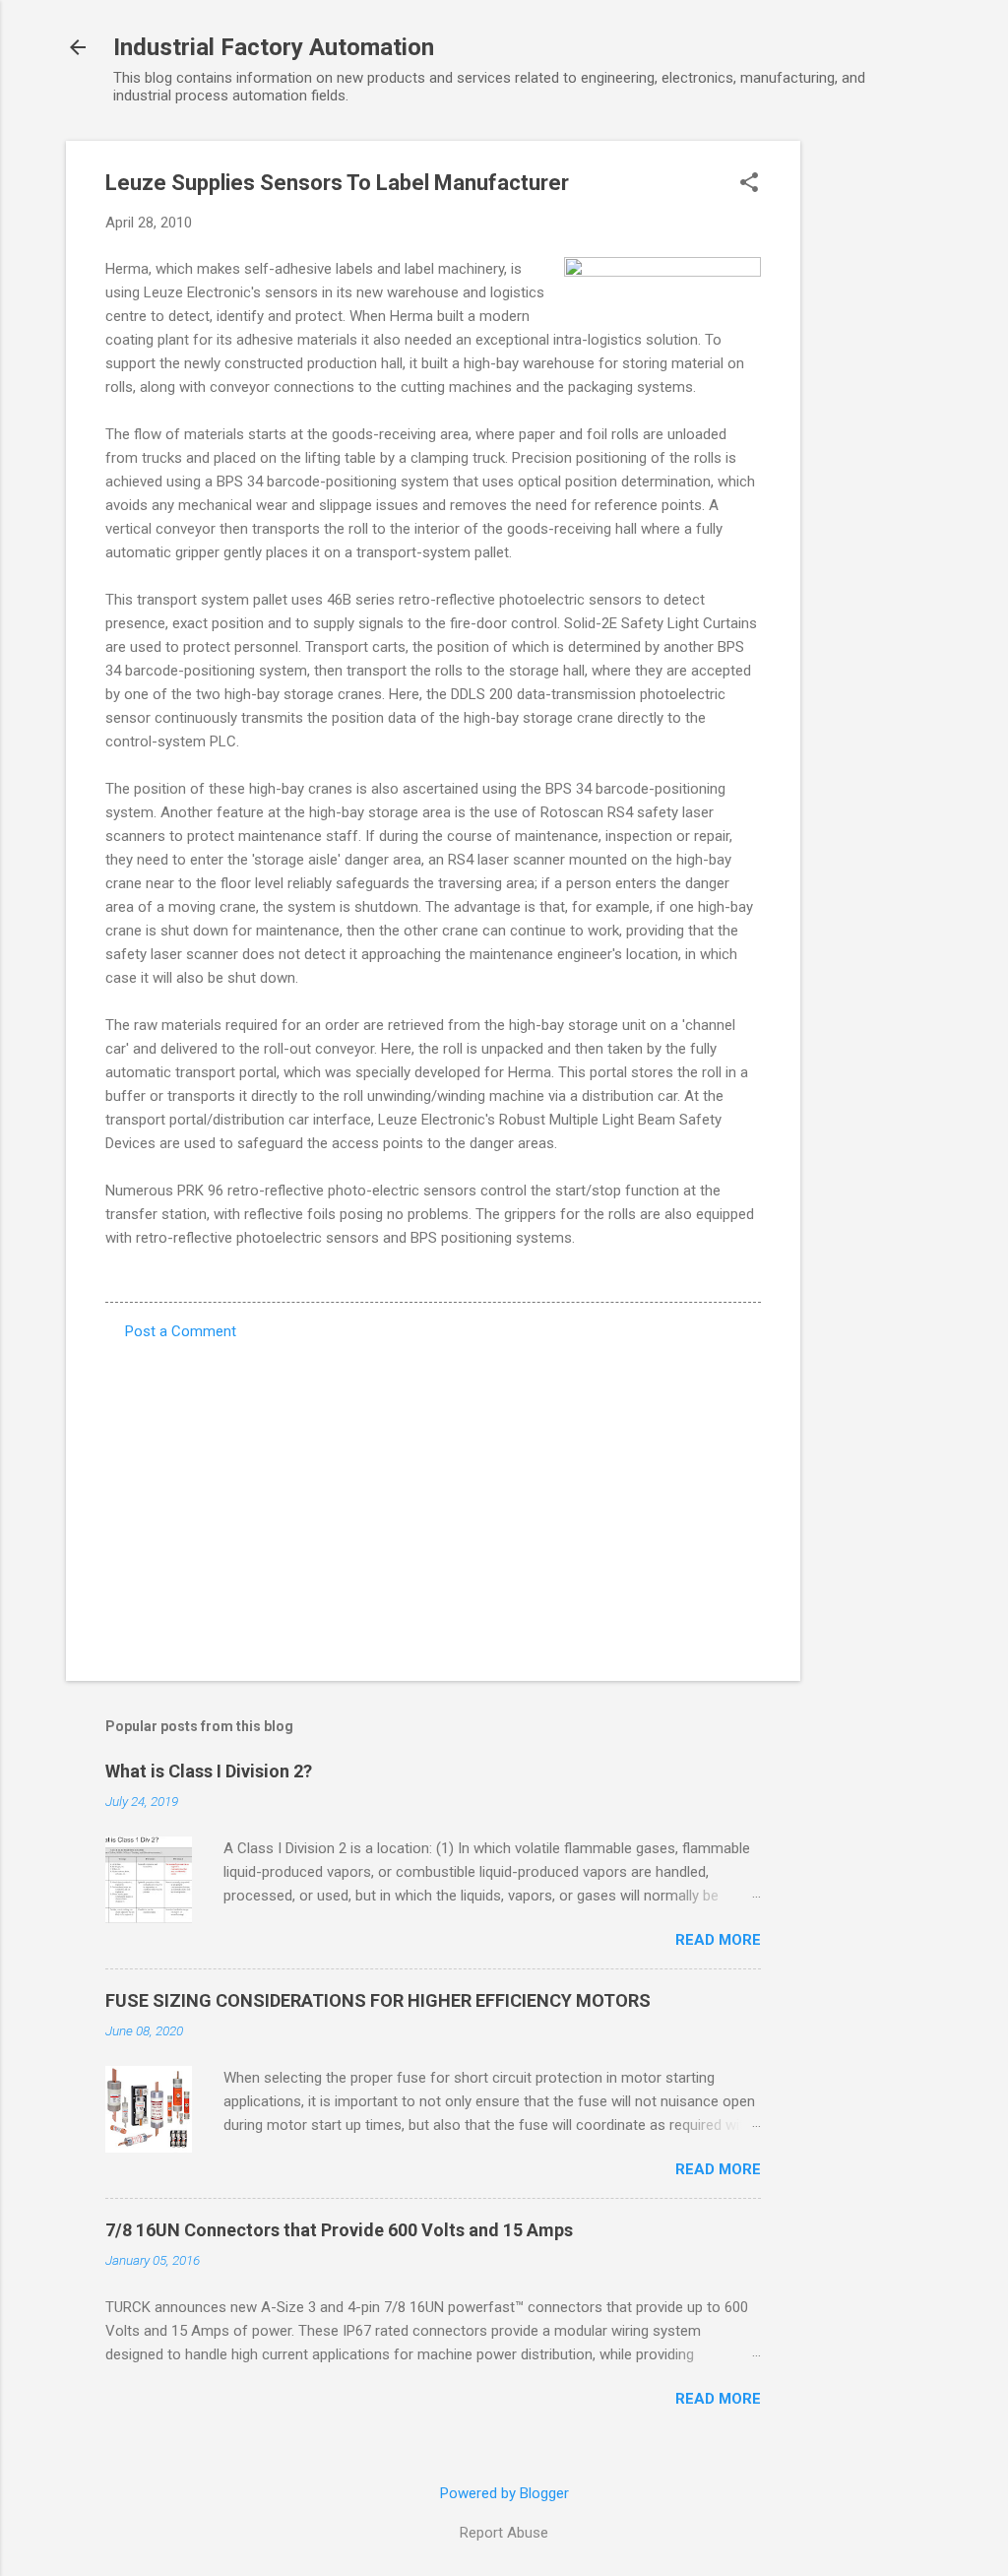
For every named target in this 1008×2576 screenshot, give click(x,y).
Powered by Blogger (504, 2493)
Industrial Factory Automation (274, 47)
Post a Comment (181, 1331)
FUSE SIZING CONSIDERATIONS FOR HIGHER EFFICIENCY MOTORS (378, 2000)
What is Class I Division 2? (209, 1771)
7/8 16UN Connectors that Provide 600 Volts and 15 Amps (339, 2230)
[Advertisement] (879, 436)
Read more (718, 1940)
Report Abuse (504, 2533)
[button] (749, 184)
